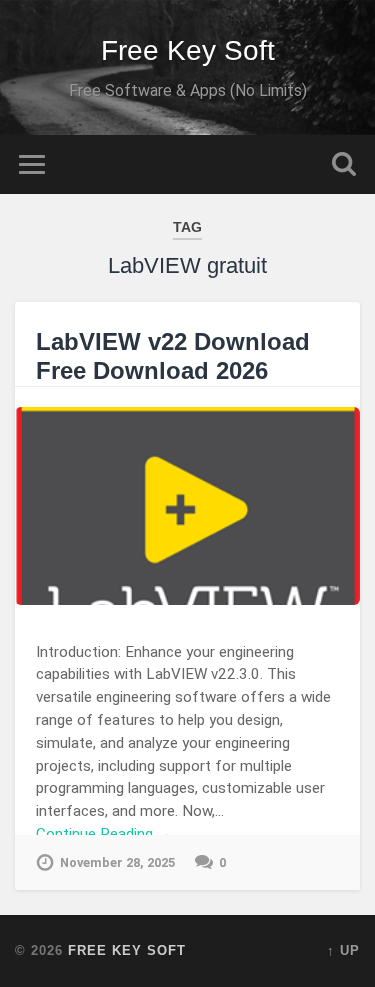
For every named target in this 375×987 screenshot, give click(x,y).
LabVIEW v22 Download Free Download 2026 (173, 356)
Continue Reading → (104, 834)
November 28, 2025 (117, 862)
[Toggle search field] (344, 164)
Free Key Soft (188, 50)
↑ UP (343, 950)
